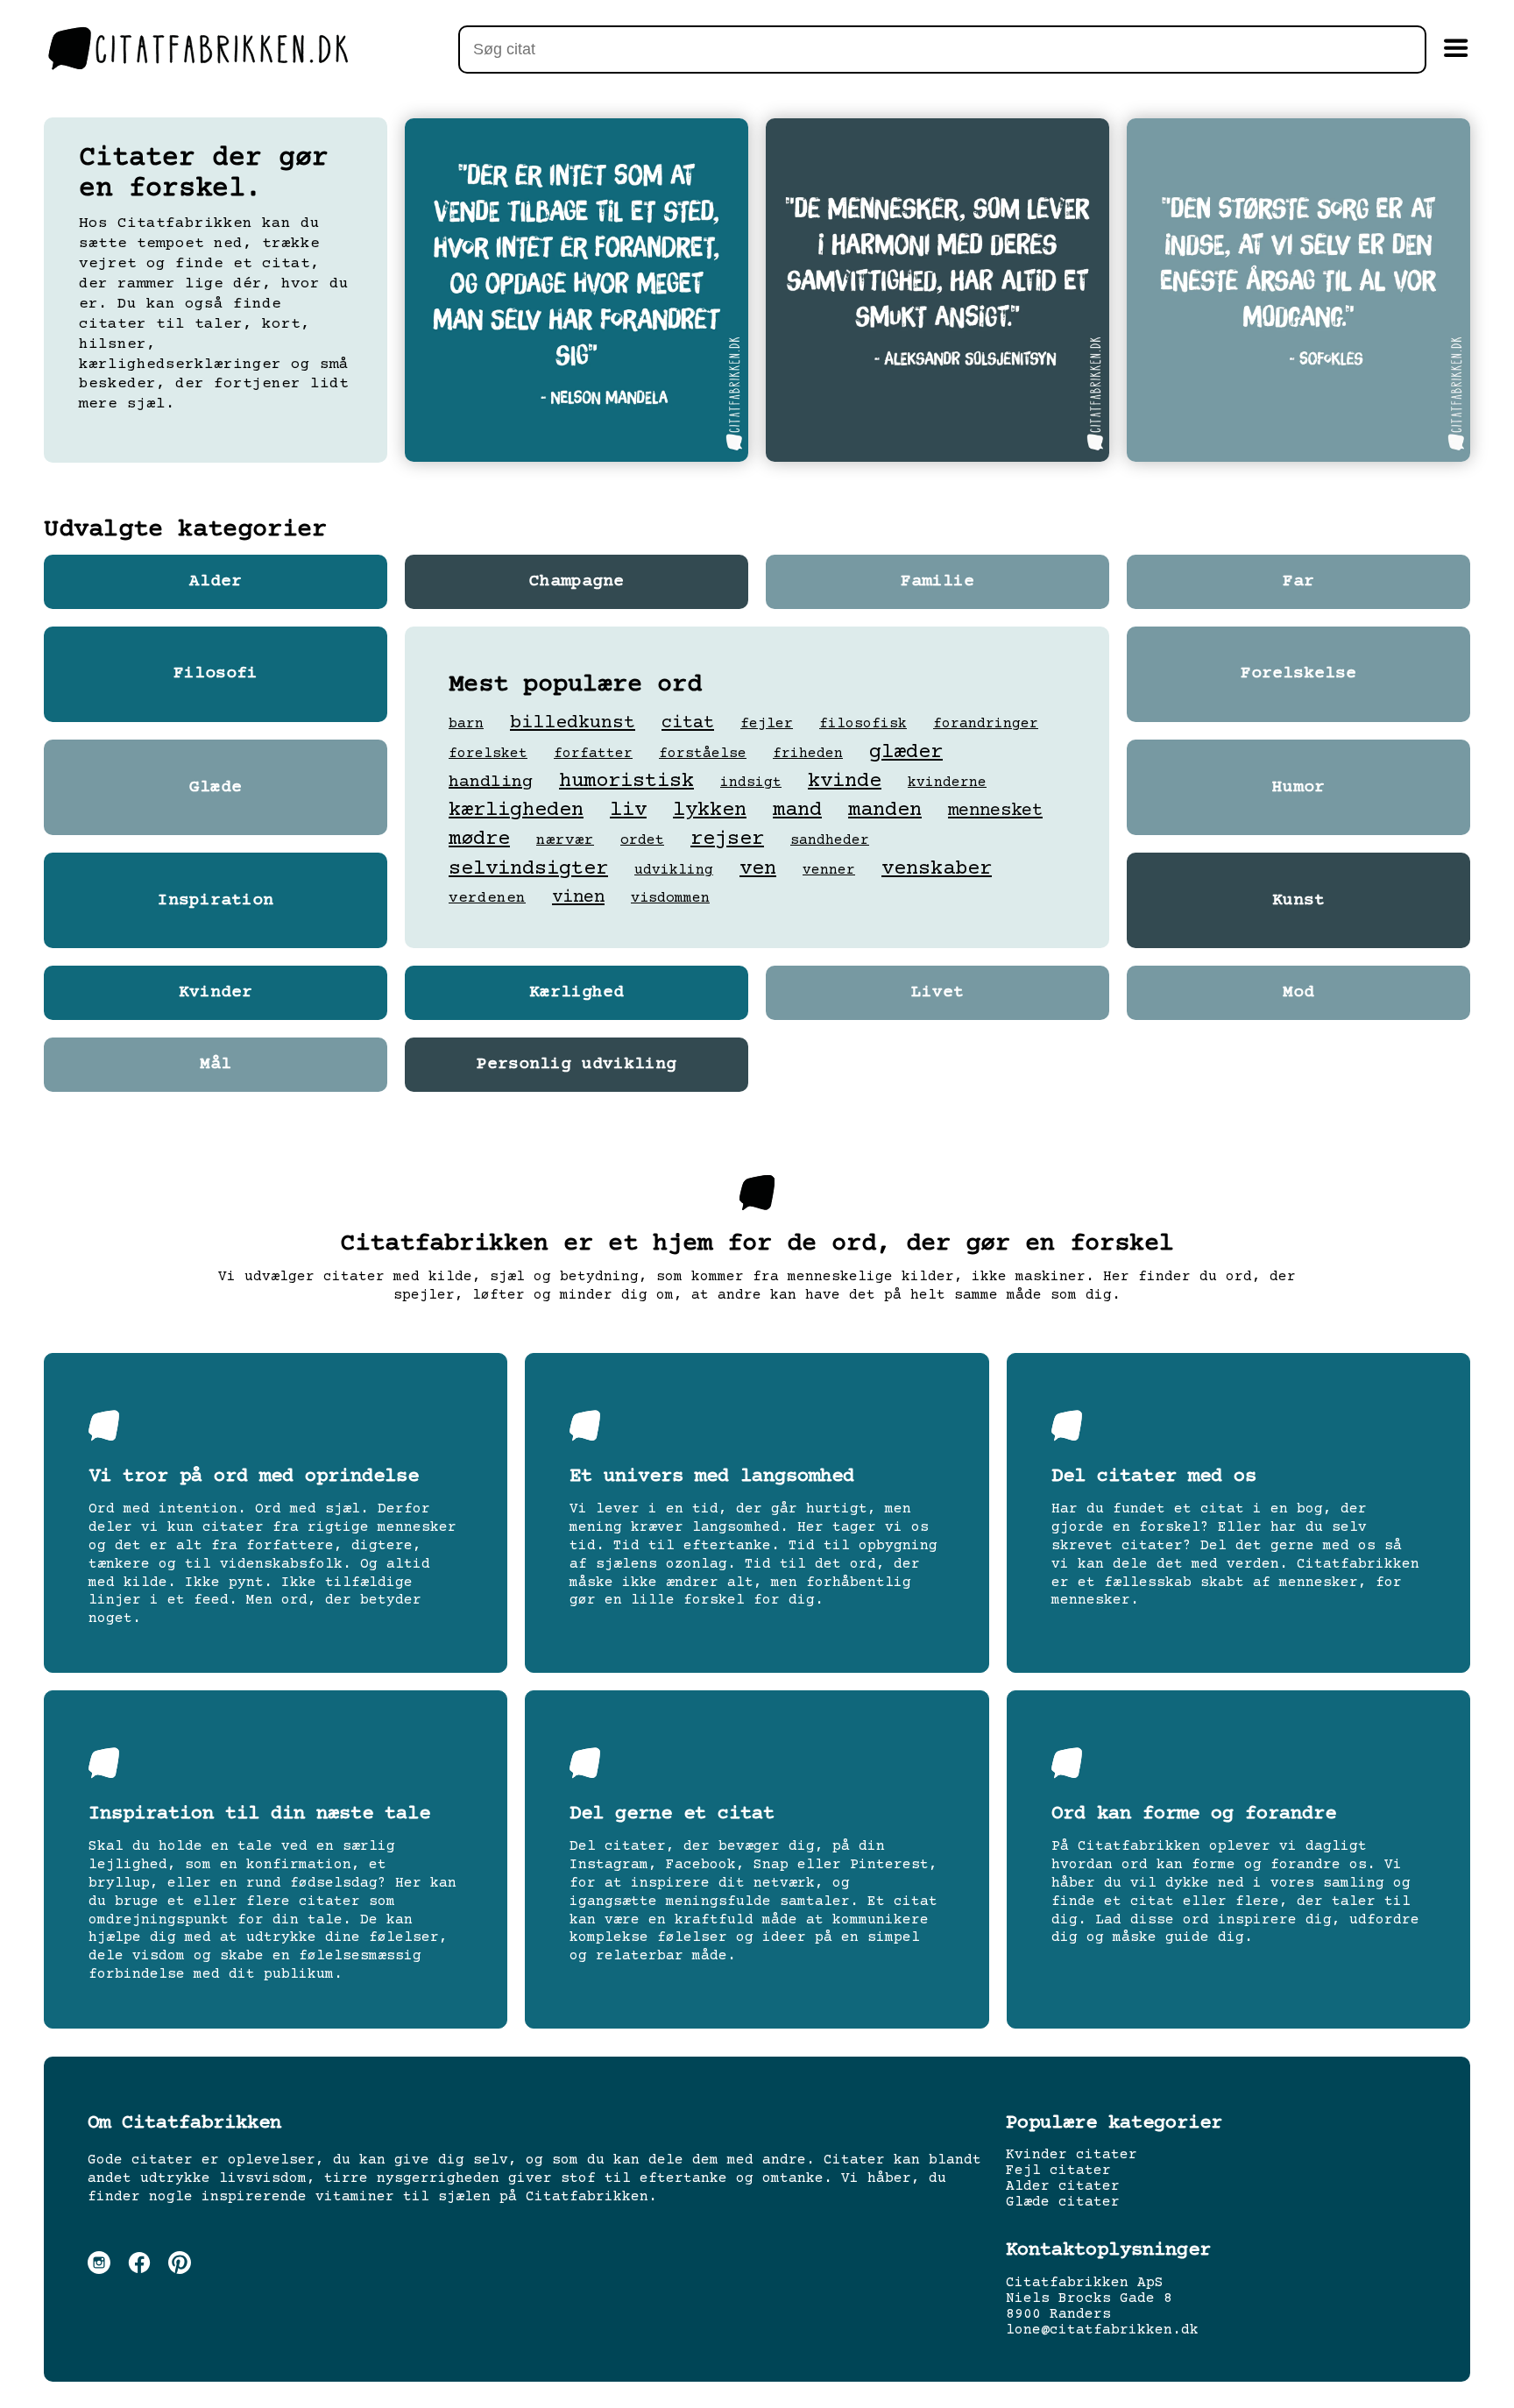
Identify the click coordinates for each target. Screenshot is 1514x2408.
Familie (937, 582)
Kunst (1298, 901)
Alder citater (1063, 2186)
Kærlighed (577, 993)
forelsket (488, 754)
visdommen (670, 899)
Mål (216, 1065)
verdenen (487, 898)
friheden (808, 754)
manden (885, 810)
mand (797, 810)
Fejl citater (1058, 2171)
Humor (1298, 788)
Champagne (577, 582)
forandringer (986, 724)
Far (1298, 582)
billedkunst (573, 723)
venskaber (937, 869)
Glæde (216, 788)
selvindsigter (528, 869)
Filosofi (216, 674)
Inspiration (216, 901)
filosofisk (863, 724)
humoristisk (626, 781)
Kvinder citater (1072, 2155)
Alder (216, 582)
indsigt (751, 783)
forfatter (593, 754)
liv (628, 810)
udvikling (674, 870)
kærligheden (516, 810)
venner (829, 870)
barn (466, 724)
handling (491, 782)
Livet (937, 993)
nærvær (565, 840)
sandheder (830, 840)
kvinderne (947, 783)
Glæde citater (1063, 2202)
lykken (710, 810)
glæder (906, 752)
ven (758, 869)
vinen (578, 898)
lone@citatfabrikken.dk (1102, 2330)
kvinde (845, 781)
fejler (767, 724)
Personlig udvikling (577, 1065)
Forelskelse (1298, 674)
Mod (1298, 993)
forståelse (703, 754)
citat (688, 723)
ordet (642, 841)
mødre (479, 839)
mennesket (995, 811)
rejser (727, 839)
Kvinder (216, 993)
